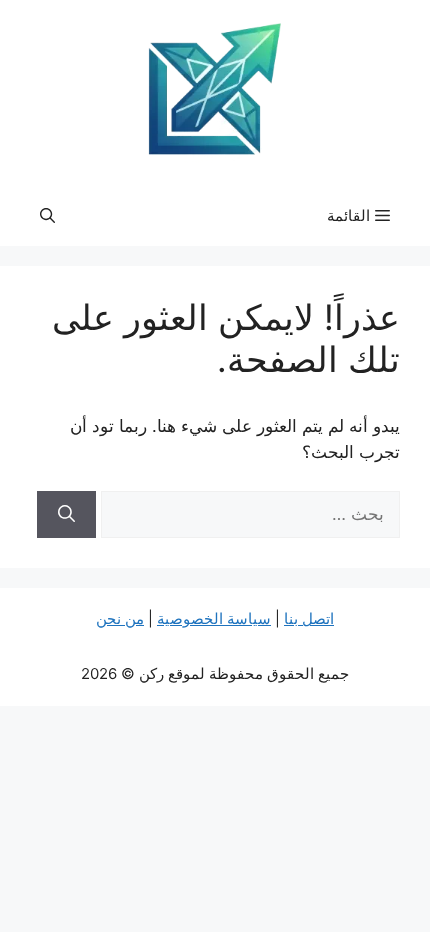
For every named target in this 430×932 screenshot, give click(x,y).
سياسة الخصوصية (214, 618)
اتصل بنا (309, 618)
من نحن (120, 618)
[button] (47, 216)
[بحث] (66, 515)
